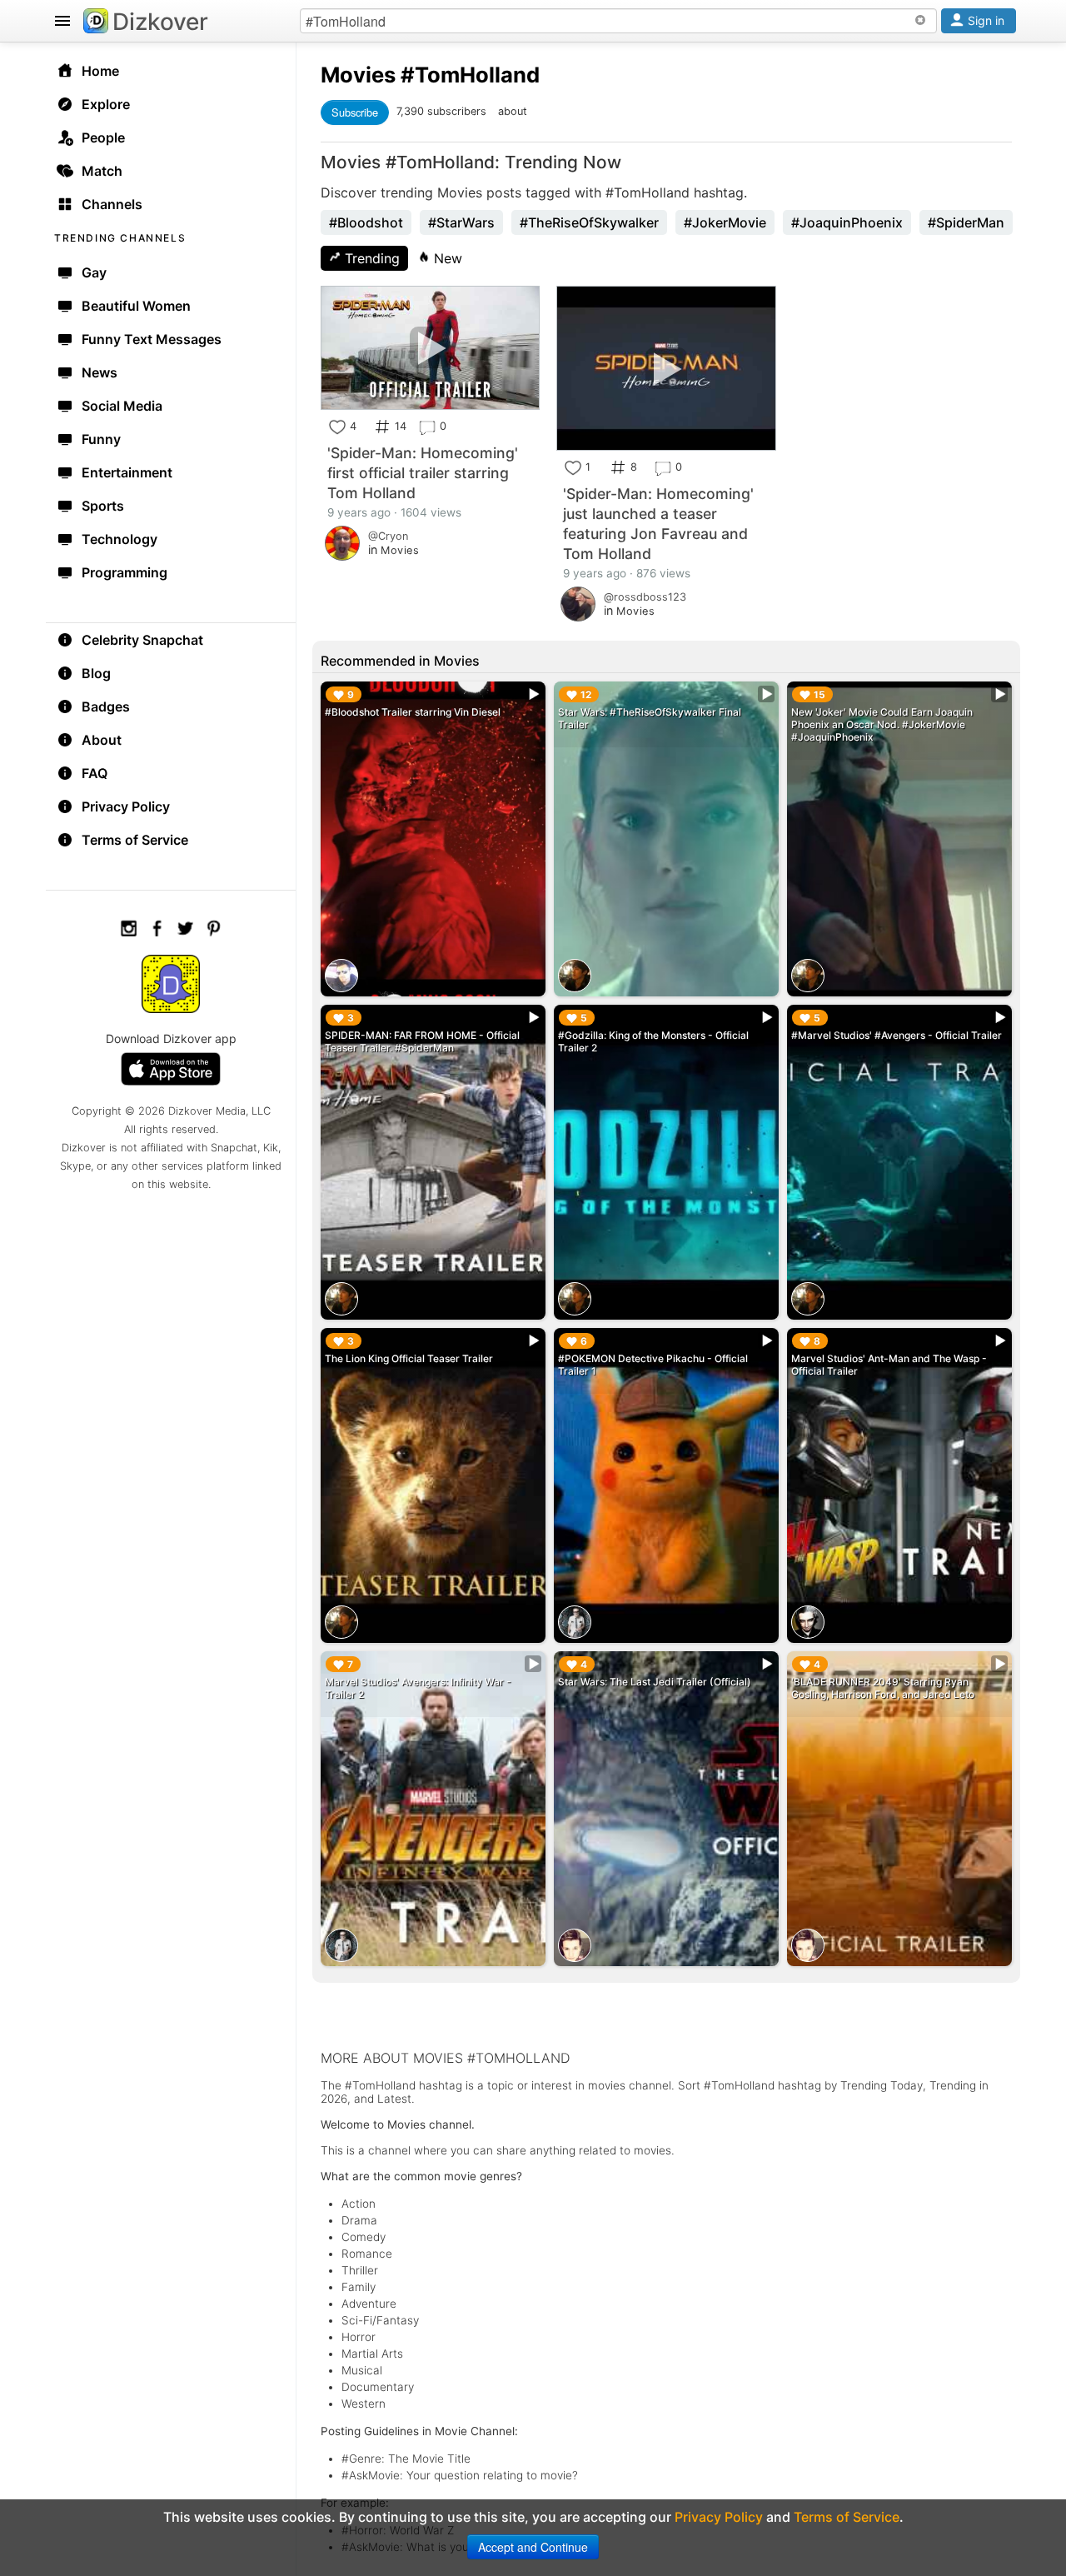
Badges (106, 706)
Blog (96, 673)
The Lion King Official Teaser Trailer (409, 1358)
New (446, 258)
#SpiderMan (966, 222)
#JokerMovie (725, 222)
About (102, 740)
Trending (370, 258)
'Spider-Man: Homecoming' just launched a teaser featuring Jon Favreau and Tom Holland (658, 524)
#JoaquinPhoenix (847, 222)
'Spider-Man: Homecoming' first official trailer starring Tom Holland (423, 473)
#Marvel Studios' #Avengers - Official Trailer (897, 1035)
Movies (358, 75)
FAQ (95, 773)
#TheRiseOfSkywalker (589, 222)
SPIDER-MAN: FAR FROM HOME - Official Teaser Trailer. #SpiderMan (422, 1041)
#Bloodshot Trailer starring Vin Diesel (413, 712)
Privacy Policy (126, 806)
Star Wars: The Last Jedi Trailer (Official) (655, 1682)
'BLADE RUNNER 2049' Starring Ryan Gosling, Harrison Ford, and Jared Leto (883, 1688)
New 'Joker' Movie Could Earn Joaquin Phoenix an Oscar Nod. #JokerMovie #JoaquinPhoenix (882, 724)
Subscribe (355, 112)
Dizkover (160, 22)
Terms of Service (135, 840)
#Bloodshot (366, 222)
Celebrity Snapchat (142, 640)
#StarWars (461, 222)
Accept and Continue (533, 2547)
